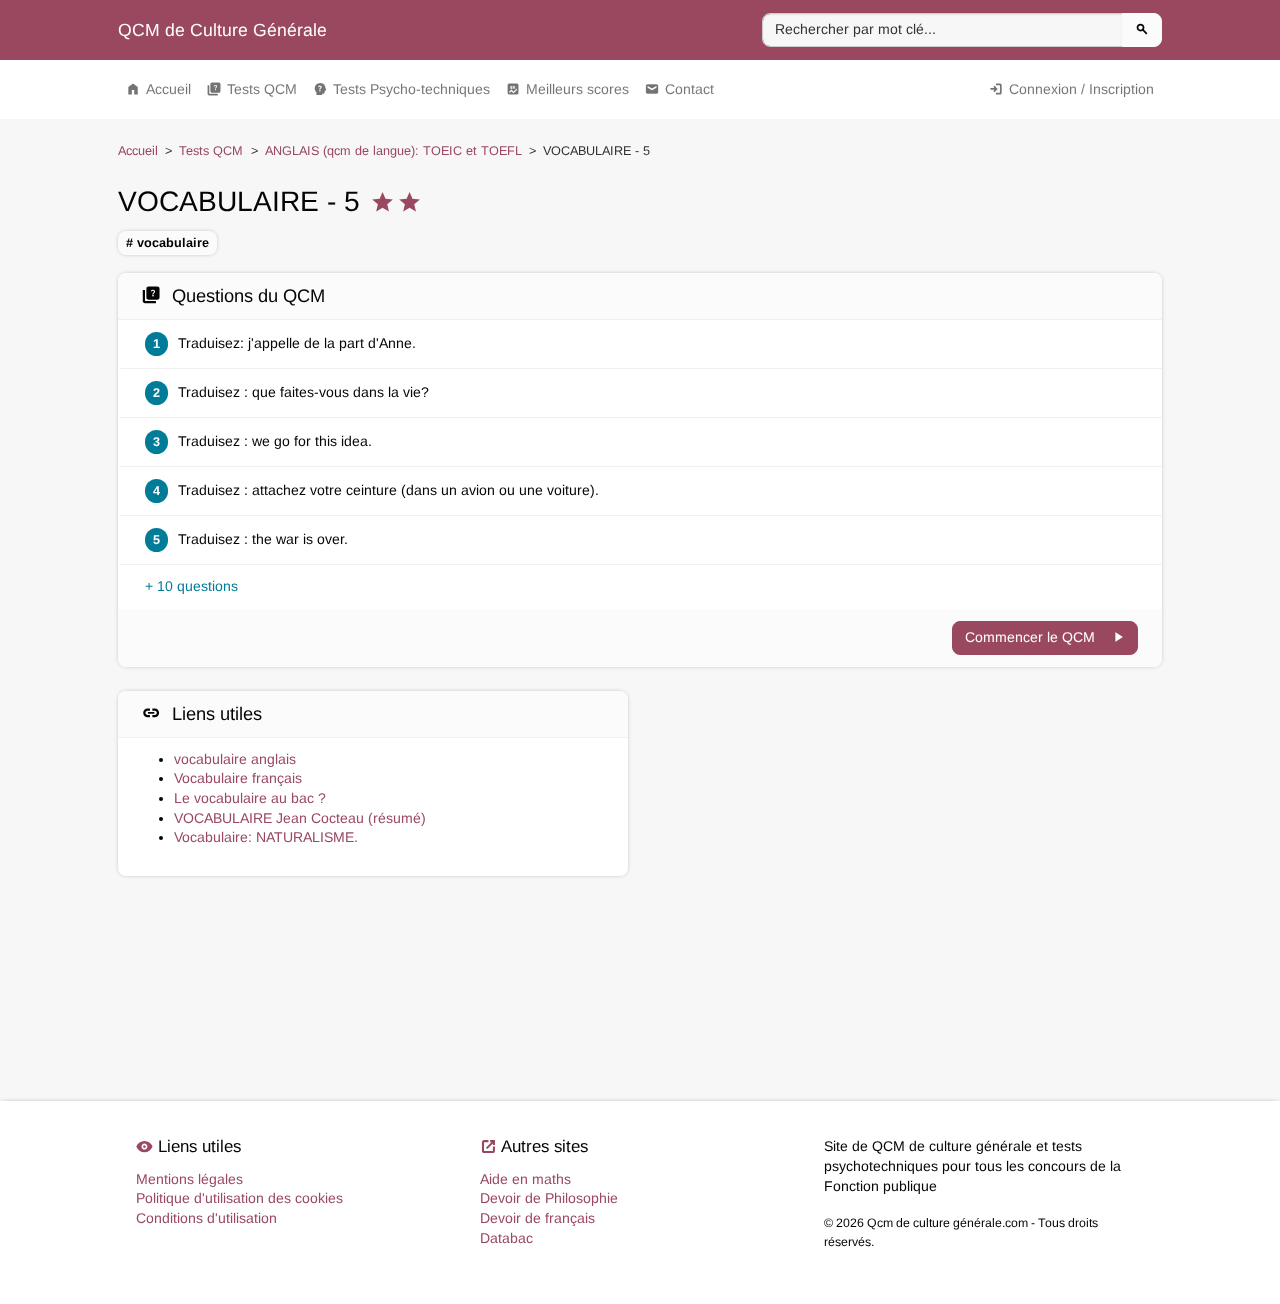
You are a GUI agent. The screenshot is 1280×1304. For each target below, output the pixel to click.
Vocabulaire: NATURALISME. (266, 837)
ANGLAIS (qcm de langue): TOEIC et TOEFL (393, 151)
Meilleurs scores (567, 89)
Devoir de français (537, 1218)
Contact (679, 89)
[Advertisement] (907, 780)
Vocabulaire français (238, 778)
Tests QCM (252, 89)
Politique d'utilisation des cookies (239, 1198)
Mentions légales (189, 1179)
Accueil (158, 89)
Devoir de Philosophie (549, 1198)
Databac (506, 1238)
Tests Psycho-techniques (401, 89)
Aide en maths (525, 1179)
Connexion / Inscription (1071, 89)
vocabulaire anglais (235, 759)
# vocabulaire (167, 243)
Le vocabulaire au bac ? (250, 798)
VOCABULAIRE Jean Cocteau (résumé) (300, 818)
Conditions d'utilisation (206, 1218)
